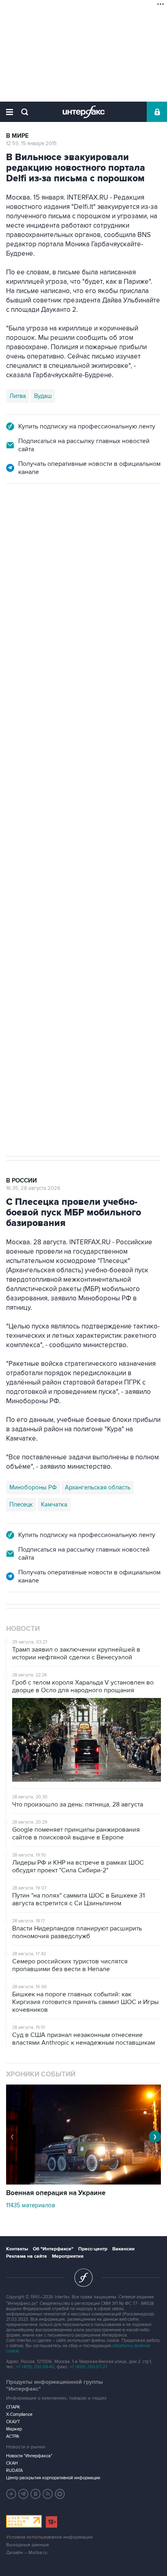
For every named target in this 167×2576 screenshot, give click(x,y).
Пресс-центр (93, 2249)
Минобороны (90, 843)
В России (21, 520)
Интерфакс (84, 112)
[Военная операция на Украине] (83, 2183)
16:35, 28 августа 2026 (33, 1188)
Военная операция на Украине (56, 2193)
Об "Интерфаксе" (53, 2249)
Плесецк (21, 1504)
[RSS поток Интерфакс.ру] (48, 2494)
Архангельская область (98, 1487)
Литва (18, 396)
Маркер (14, 2429)
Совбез (127, 843)
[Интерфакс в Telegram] (24, 2494)
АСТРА (13, 2436)
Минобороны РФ (33, 1487)
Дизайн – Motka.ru (27, 2553)
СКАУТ (13, 2422)
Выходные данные (28, 2545)
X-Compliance (19, 2414)
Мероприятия (68, 2256)
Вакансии (123, 2249)
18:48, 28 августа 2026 (33, 528)
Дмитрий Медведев (36, 843)
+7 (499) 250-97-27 (89, 2367)
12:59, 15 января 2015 (31, 143)
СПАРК (13, 2407)
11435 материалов (31, 2205)
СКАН (12, 2463)
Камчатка (54, 1504)
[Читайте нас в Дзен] (11, 2494)
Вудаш (43, 396)
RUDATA (14, 2471)
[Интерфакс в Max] (60, 2494)
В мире (17, 136)
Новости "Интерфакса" (29, 2456)
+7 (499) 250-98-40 (35, 2367)
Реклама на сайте (27, 2256)
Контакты (17, 2249)
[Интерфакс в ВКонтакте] (36, 2494)
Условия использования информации (49, 2537)
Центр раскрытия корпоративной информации (53, 2478)
